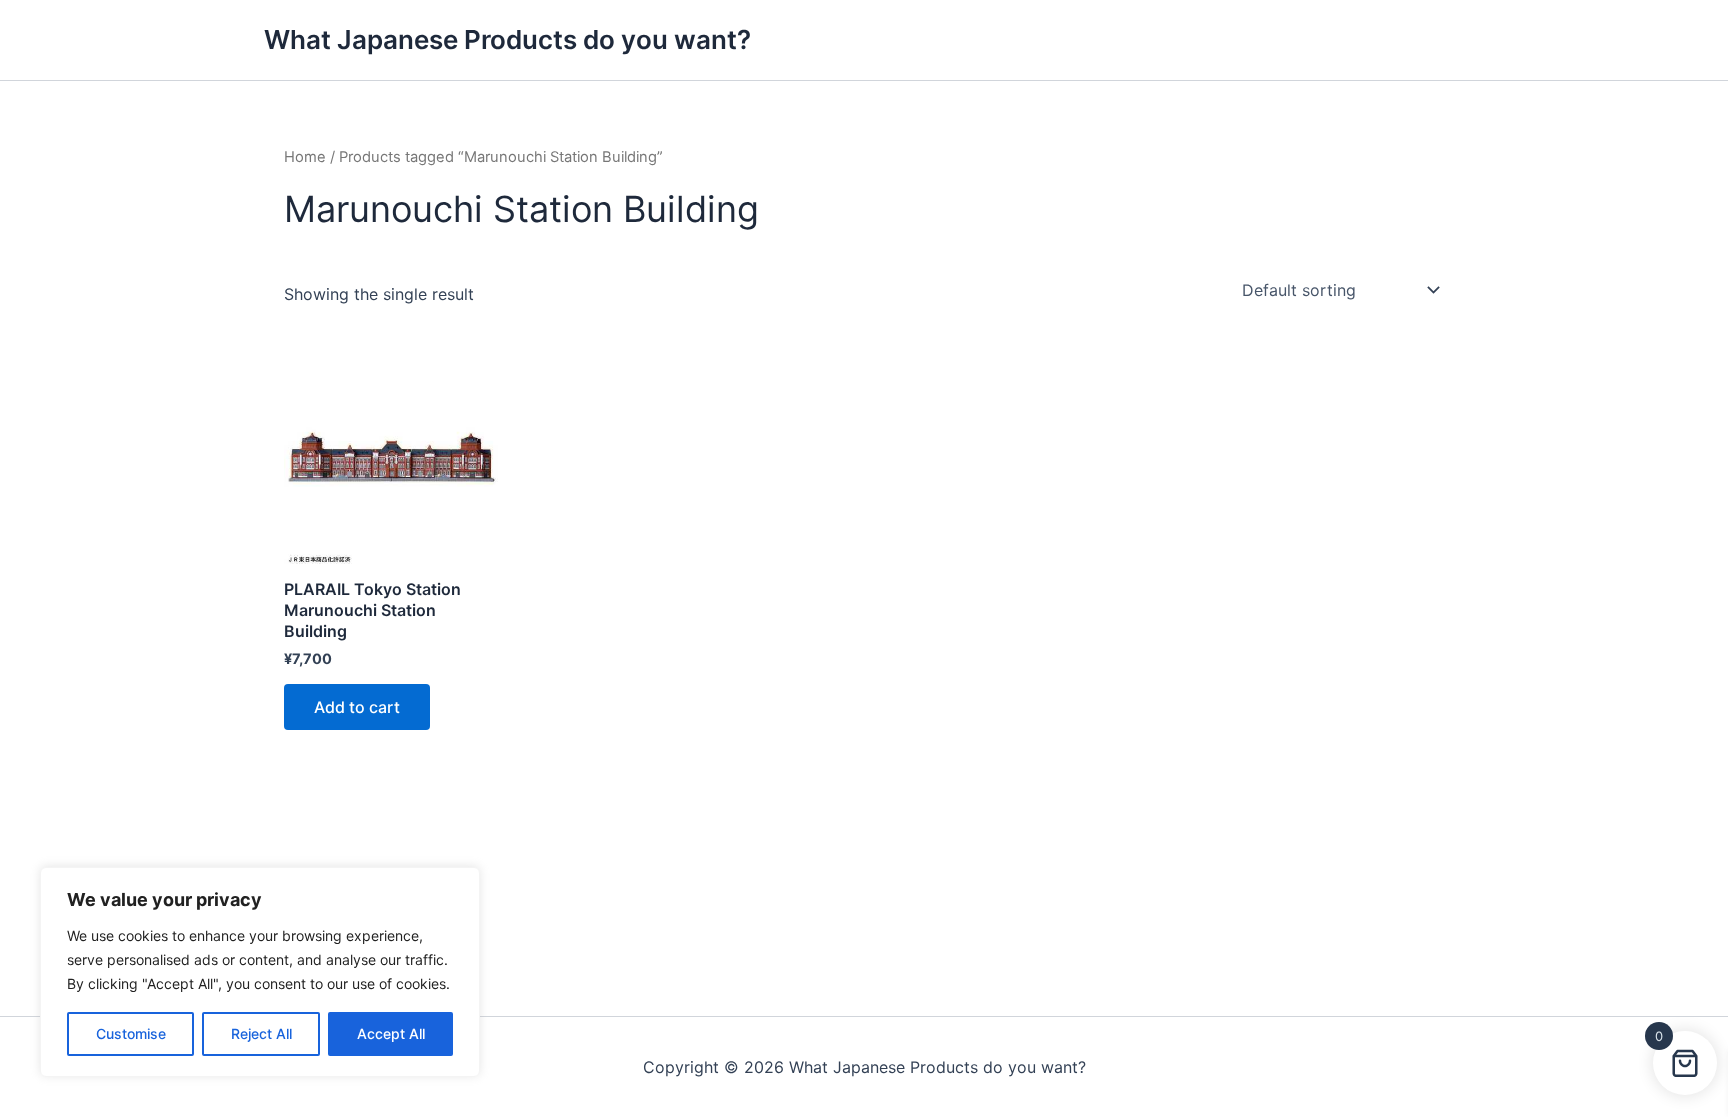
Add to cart (357, 707)
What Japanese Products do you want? (507, 39)
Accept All (391, 1033)
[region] (260, 972)
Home (305, 157)
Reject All (261, 1033)
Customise (131, 1033)
